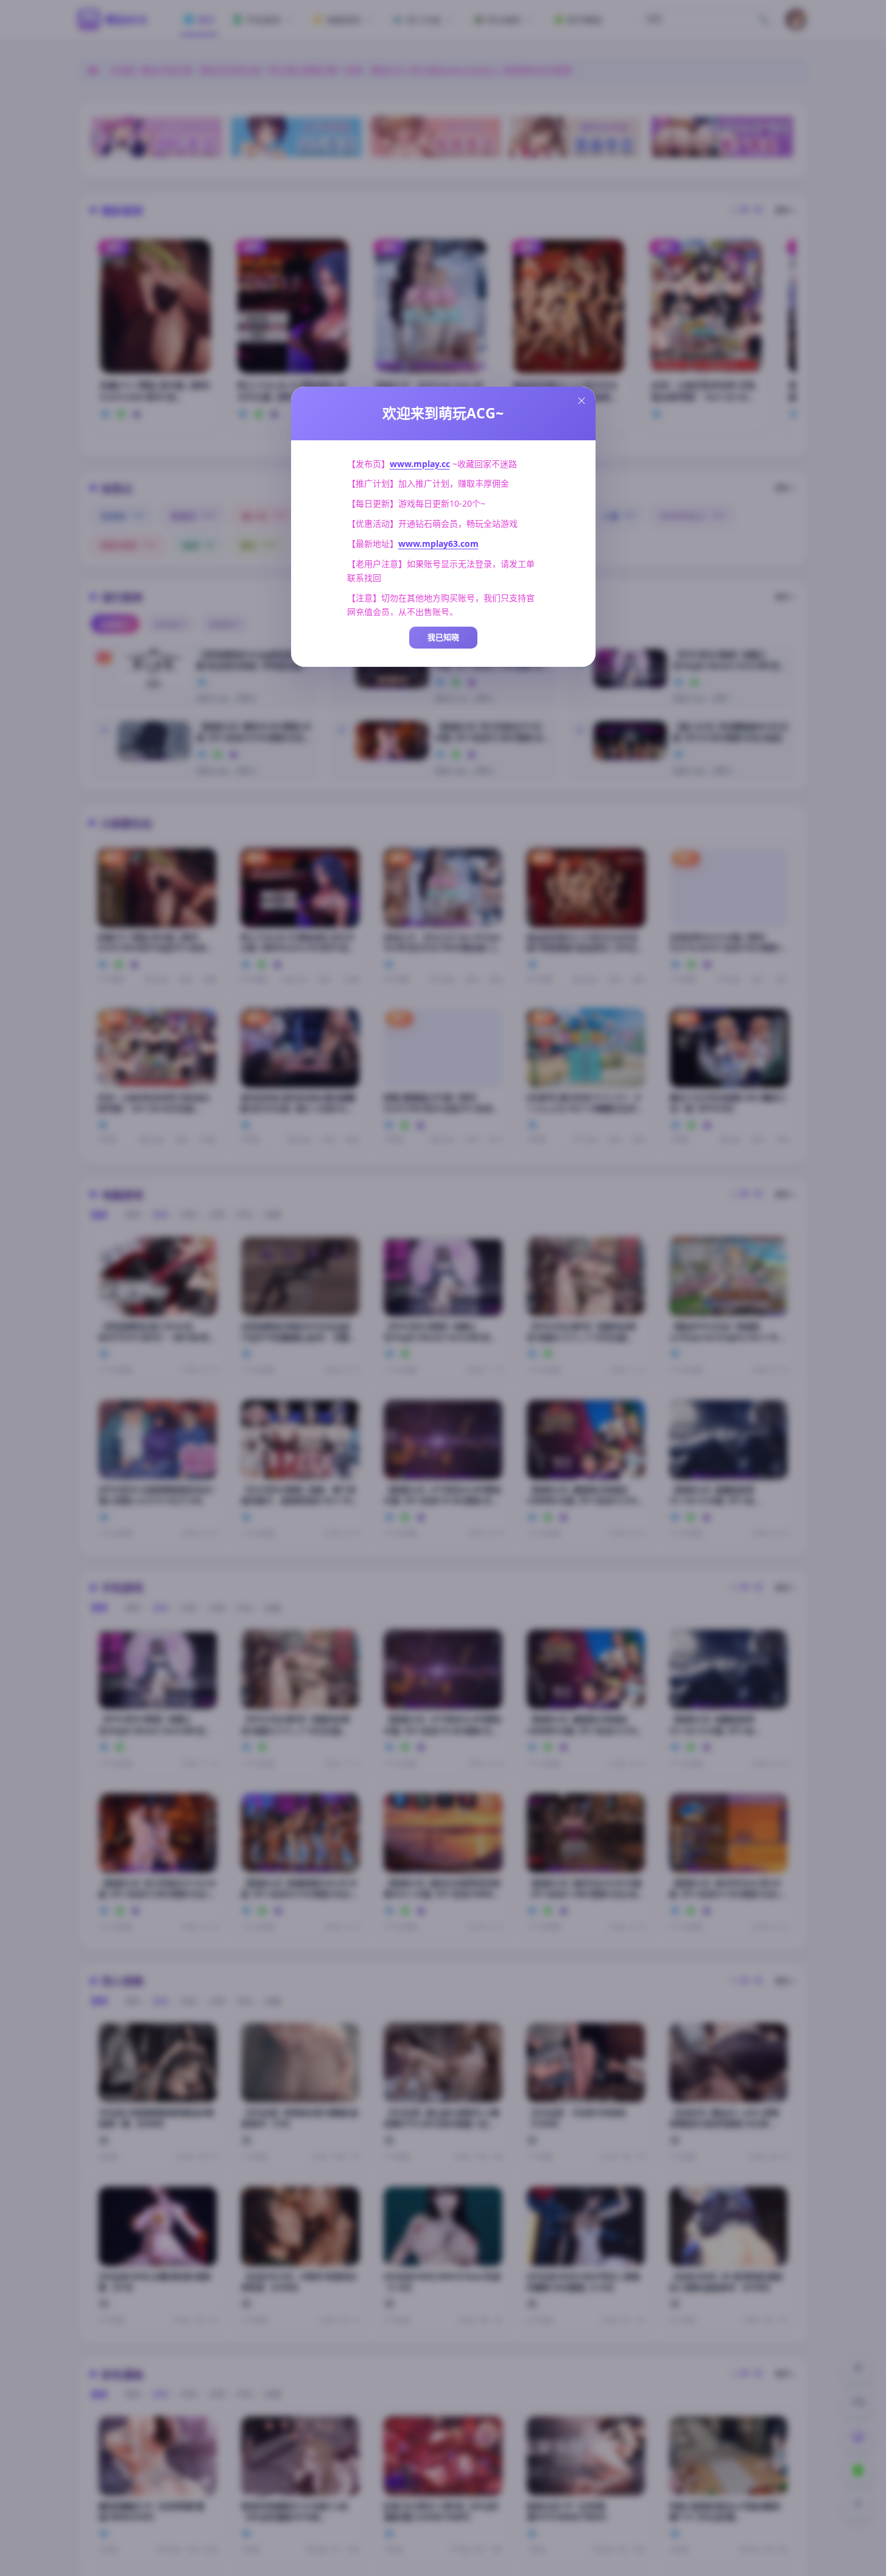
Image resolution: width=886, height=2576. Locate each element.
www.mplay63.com (438, 544)
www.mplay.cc (420, 464)
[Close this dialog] (582, 401)
